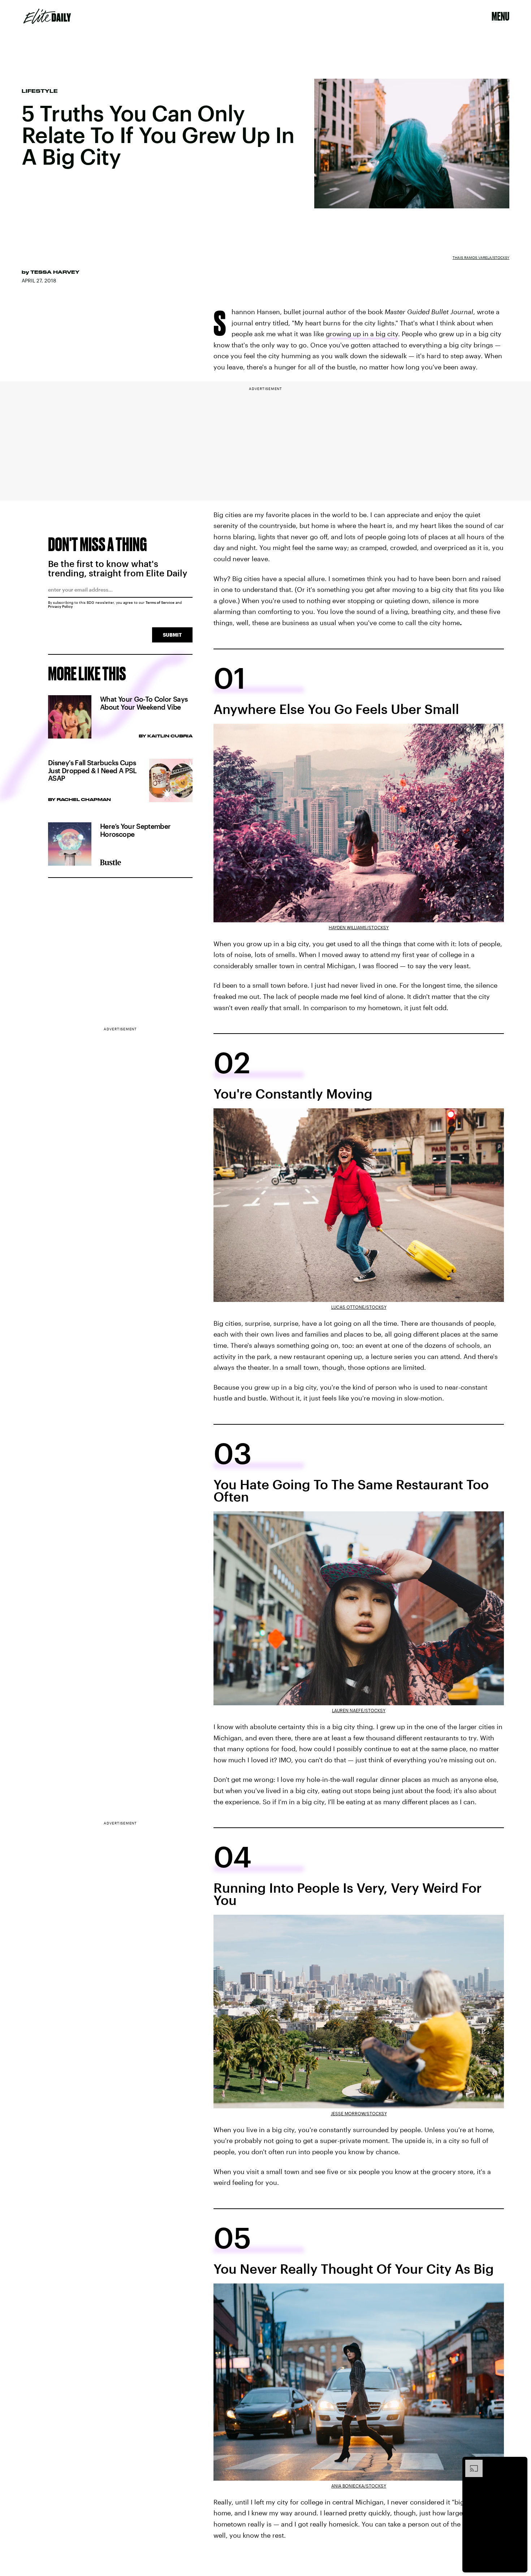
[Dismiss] (519, 2463)
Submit (172, 635)
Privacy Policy (61, 606)
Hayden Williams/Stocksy (359, 927)
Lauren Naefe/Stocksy (359, 1710)
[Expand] (470, 2463)
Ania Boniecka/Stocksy (359, 2486)
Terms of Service (160, 602)
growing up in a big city (362, 334)
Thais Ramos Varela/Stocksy (481, 257)
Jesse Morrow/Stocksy (359, 2113)
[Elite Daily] (47, 16)
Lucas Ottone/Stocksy (359, 1307)
